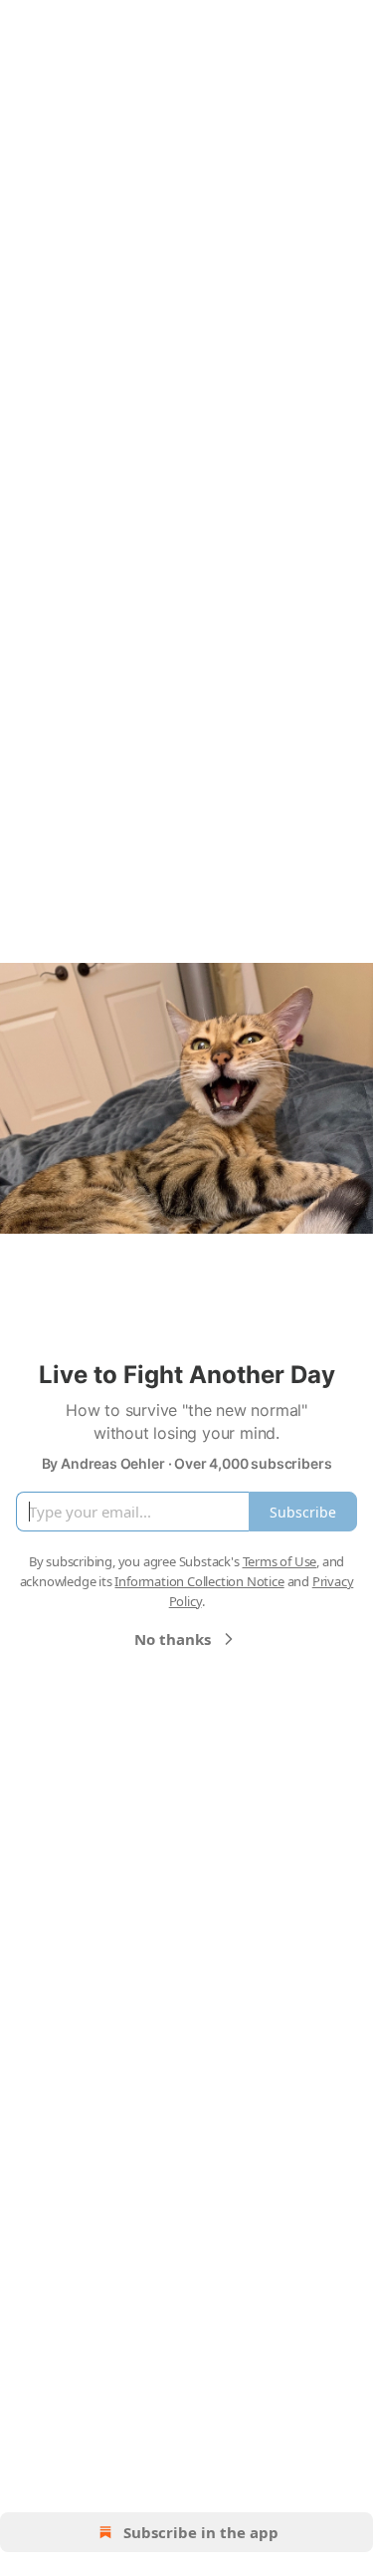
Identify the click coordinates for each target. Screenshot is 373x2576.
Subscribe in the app (201, 2532)
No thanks (173, 1639)
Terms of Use (280, 1561)
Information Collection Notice (199, 1581)
